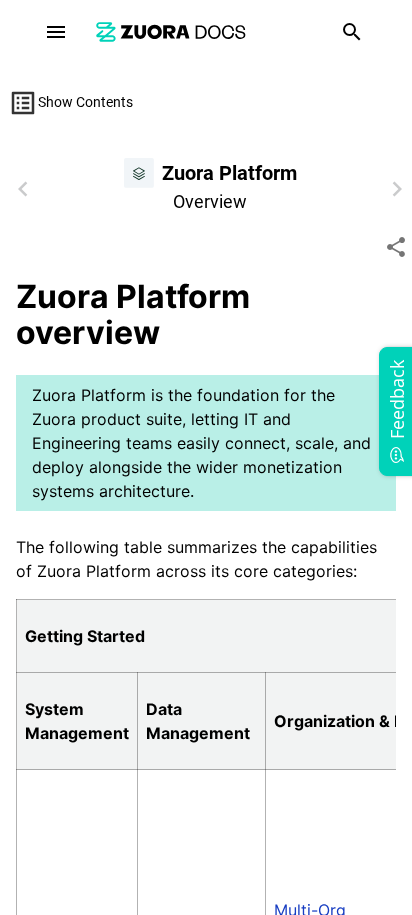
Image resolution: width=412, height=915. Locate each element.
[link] (171, 31)
